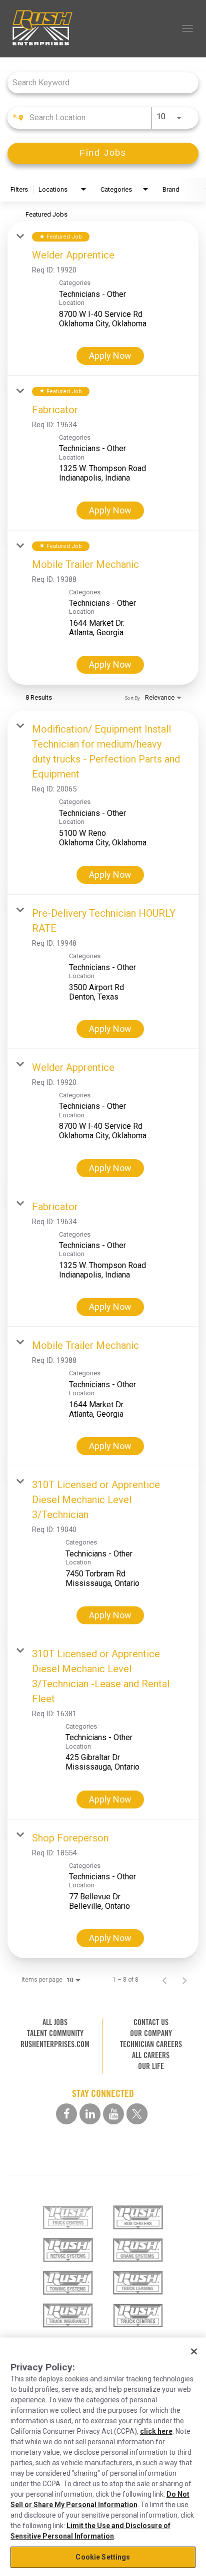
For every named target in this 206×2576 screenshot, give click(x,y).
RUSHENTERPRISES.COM (55, 2044)
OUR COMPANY (151, 2033)
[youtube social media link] (113, 2114)
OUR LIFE (151, 2066)
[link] (103, 298)
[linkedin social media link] (90, 2114)
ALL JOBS (55, 2022)
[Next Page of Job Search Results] (184, 1980)
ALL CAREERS (151, 2055)
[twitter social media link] (137, 2114)
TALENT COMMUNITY (55, 2033)
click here (156, 2431)
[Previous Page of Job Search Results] (164, 1980)
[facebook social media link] (66, 2114)
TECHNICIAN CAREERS (151, 2044)
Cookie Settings (103, 2557)
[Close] (194, 2351)
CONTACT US (151, 2022)
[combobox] (98, 83)
